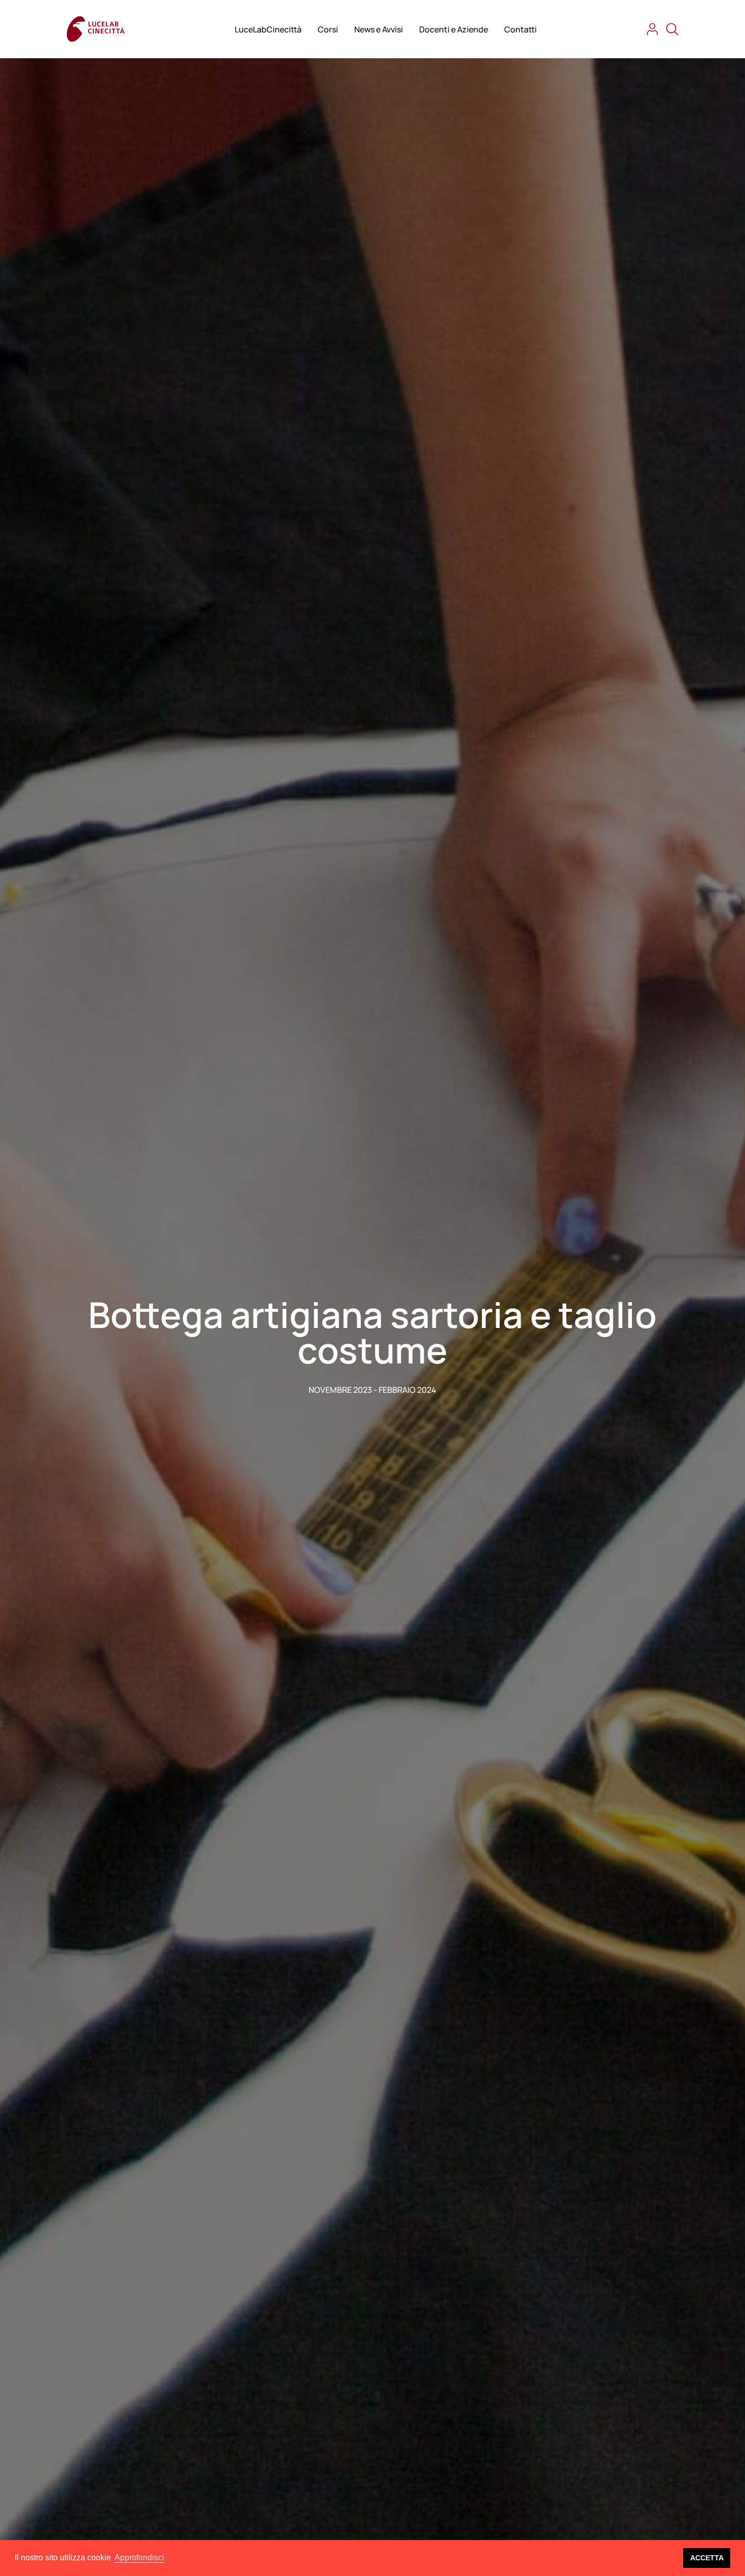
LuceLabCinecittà (268, 29)
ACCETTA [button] (707, 2558)
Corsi (328, 29)
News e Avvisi (379, 29)
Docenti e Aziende (454, 29)
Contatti (520, 29)
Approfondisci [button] (139, 2558)
